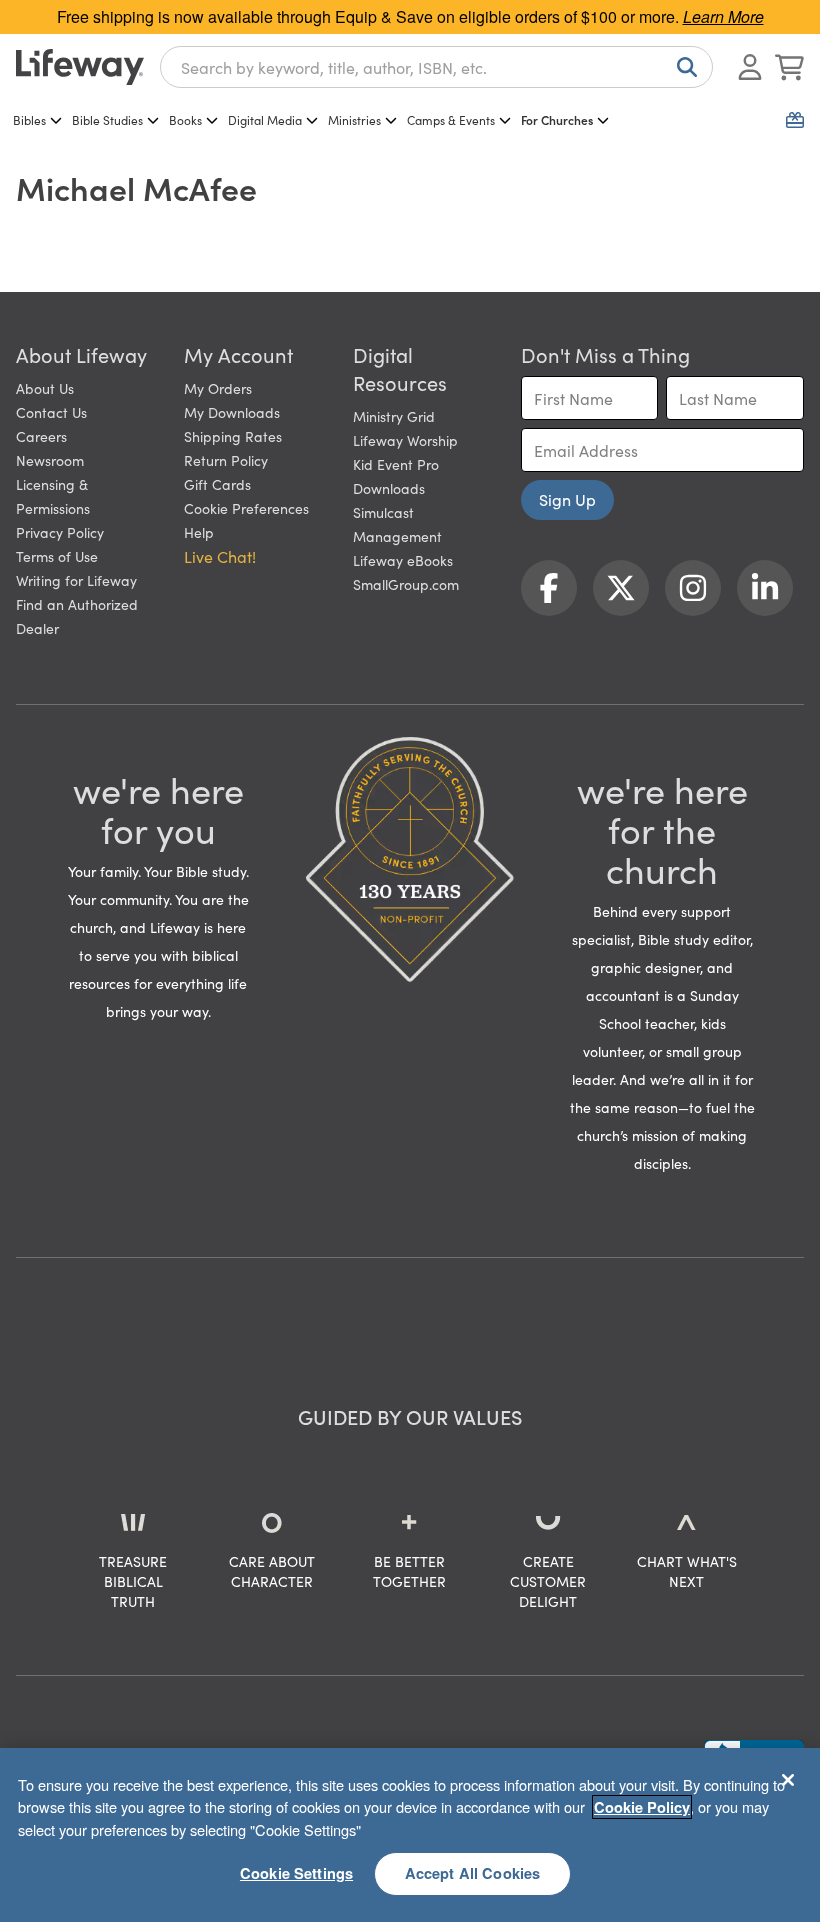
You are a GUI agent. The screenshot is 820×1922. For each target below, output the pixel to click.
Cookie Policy (642, 1807)
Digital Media (265, 119)
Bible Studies (107, 119)
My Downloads (232, 412)
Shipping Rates (233, 436)
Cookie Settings (296, 1873)
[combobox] (436, 67)
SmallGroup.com (406, 584)
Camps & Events (451, 119)
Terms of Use (57, 556)
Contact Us (51, 412)
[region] (410, 1835)
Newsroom (50, 460)
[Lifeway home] (80, 67)
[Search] (683, 67)
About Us (45, 388)
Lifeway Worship (405, 440)
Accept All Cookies (473, 1873)
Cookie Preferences (246, 508)
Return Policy (226, 460)
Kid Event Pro (396, 464)
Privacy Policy (60, 532)
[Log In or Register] (750, 67)
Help (199, 532)
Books (185, 119)
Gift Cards (217, 484)
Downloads (389, 488)
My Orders (218, 388)
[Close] (788, 1780)
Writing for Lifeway (76, 580)
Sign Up (567, 499)
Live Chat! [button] (220, 556)
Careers (41, 436)
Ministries (354, 119)
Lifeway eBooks (403, 560)
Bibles (29, 119)
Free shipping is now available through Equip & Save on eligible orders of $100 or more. (410, 16)
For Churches (557, 119)
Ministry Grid (394, 416)
